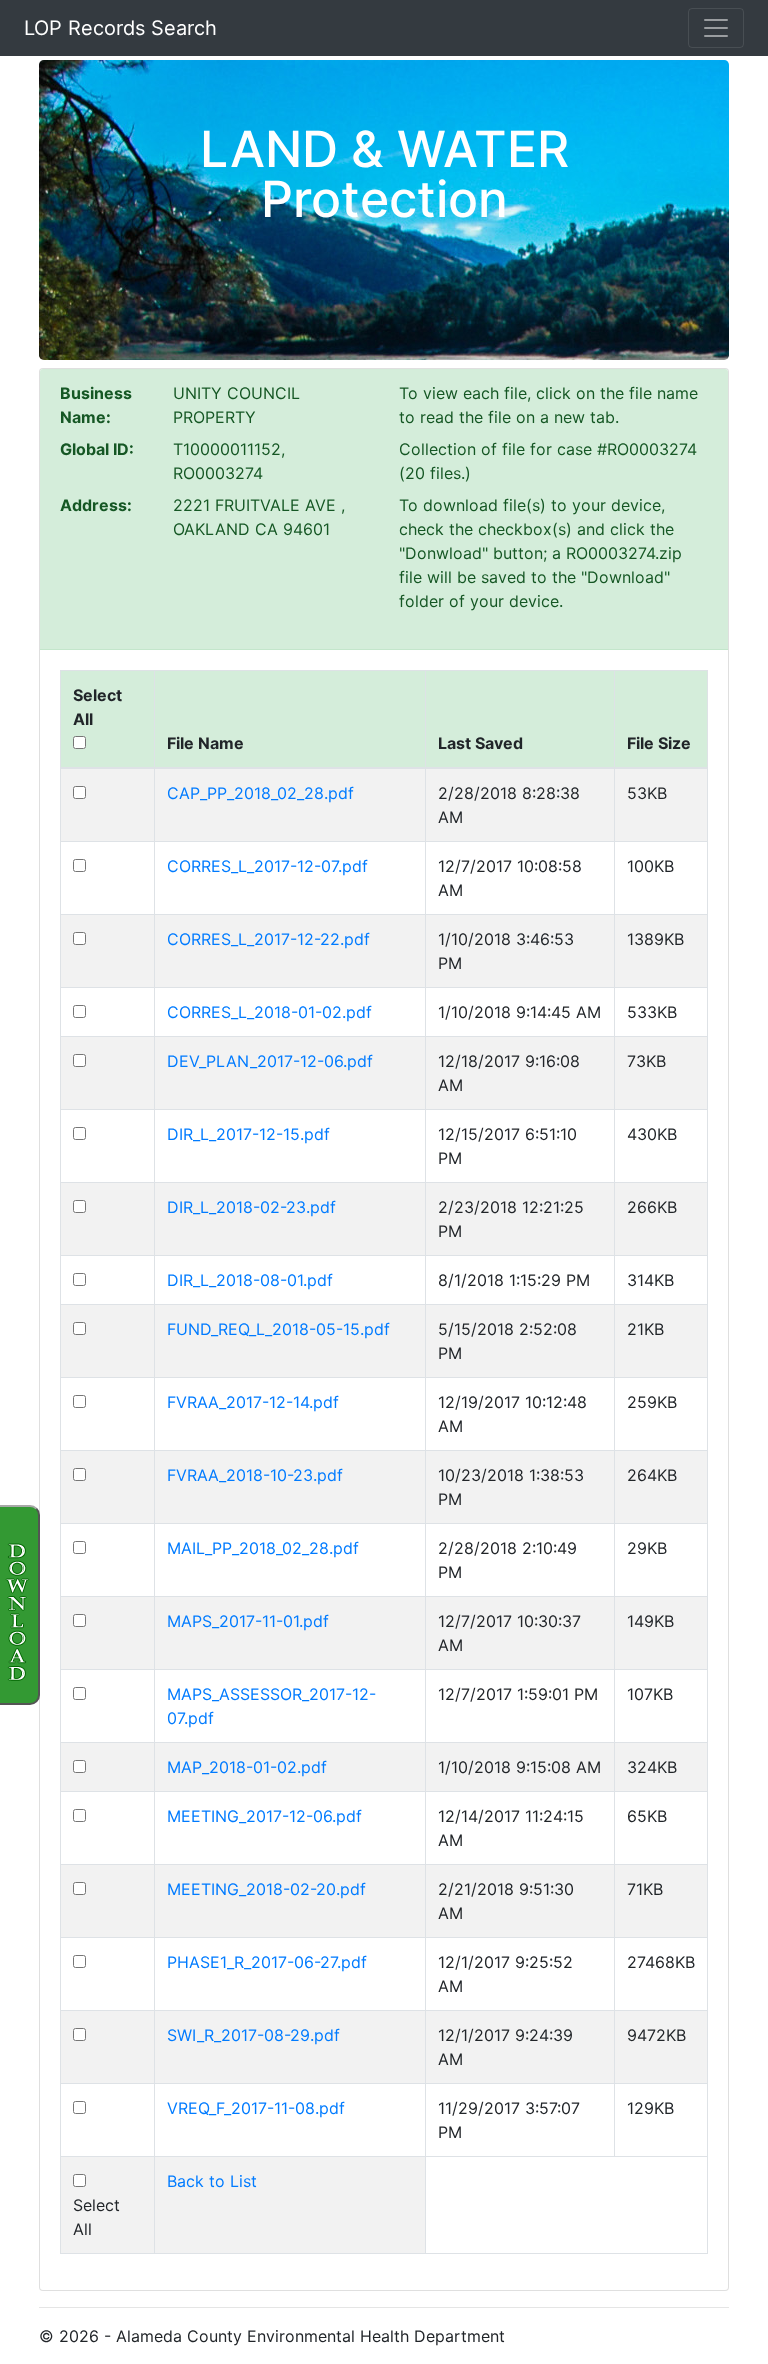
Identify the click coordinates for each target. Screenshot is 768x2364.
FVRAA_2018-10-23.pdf (255, 1475)
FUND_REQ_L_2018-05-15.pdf (278, 1329)
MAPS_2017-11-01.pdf (248, 1621)
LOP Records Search (120, 28)
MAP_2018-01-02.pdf (247, 1767)
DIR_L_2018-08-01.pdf (250, 1280)
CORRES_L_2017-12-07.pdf (267, 866)
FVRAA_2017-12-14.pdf (253, 1402)
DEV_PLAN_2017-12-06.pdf (270, 1061)
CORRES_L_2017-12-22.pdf (268, 939)
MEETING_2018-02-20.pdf (266, 1889)
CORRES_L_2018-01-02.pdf (269, 1012)
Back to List (212, 2181)
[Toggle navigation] (716, 28)
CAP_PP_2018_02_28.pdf (260, 793)
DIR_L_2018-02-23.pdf (251, 1207)
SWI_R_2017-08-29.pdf (253, 2035)
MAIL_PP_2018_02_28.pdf (263, 1548)
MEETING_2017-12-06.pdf (264, 1816)
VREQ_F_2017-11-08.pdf (256, 2108)
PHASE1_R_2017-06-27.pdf (267, 1962)
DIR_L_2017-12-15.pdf (248, 1134)
